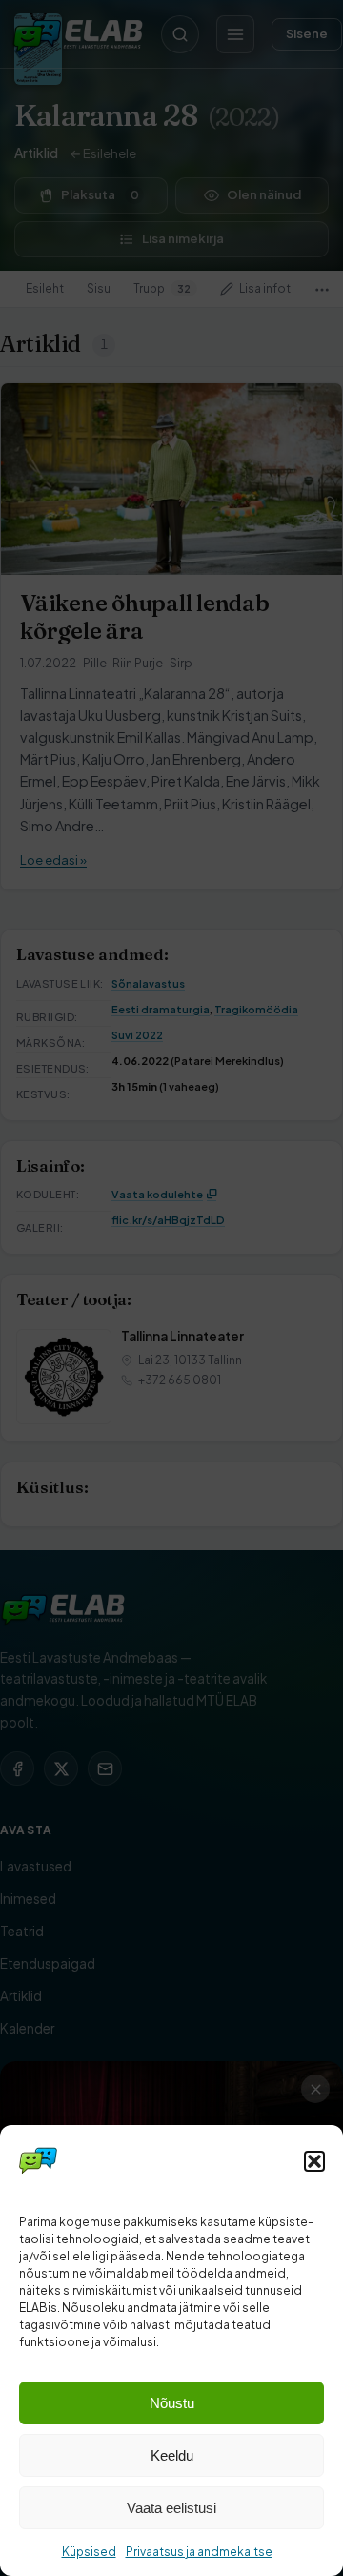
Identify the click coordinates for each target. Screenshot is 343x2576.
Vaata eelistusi (171, 2508)
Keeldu (172, 2455)
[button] (314, 2161)
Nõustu (172, 2403)
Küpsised (89, 2552)
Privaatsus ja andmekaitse (199, 2552)
